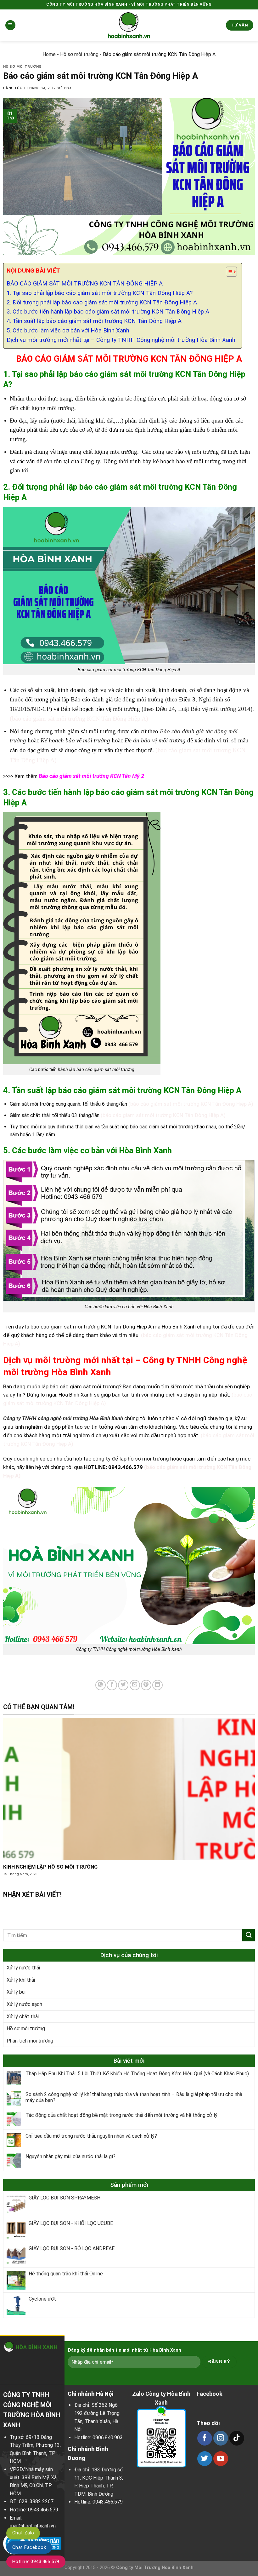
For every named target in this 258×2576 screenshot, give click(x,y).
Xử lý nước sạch (24, 2004)
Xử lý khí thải (21, 1980)
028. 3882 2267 (36, 2501)
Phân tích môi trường (30, 2041)
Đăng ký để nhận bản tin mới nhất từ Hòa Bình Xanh (124, 2350)
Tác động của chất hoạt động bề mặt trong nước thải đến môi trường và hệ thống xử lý (121, 2115)
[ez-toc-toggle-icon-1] (228, 273)
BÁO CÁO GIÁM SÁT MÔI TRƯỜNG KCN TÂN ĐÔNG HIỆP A (85, 284)
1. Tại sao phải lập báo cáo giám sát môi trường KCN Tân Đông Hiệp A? (100, 293)
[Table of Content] (231, 272)
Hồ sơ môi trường (79, 54)
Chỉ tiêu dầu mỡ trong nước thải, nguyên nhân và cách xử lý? (91, 2136)
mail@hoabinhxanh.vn (33, 2526)
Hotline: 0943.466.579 (36, 2562)
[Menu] (10, 25)
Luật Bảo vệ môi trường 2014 (214, 709)
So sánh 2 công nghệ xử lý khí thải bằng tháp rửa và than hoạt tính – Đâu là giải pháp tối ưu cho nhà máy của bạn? (134, 2098)
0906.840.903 (108, 2438)
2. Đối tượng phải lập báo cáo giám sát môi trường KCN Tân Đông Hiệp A (102, 303)
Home (49, 54)
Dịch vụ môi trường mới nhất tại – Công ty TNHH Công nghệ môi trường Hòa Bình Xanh (121, 340)
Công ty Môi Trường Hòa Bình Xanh (155, 2568)
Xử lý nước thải (23, 1968)
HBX (68, 88)
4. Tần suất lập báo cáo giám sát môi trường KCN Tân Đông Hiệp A (94, 321)
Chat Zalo (23, 2533)
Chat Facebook (29, 2547)
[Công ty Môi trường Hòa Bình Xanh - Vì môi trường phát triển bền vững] (129, 25)
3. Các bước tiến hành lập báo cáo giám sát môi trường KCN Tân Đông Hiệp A (108, 312)
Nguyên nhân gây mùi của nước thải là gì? (70, 2157)
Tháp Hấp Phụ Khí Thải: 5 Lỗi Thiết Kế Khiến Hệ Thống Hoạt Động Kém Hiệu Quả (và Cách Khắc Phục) (137, 2074)
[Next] (245, 1804)
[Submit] (249, 1935)
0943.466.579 (43, 2510)
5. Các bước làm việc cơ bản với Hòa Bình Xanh (68, 331)
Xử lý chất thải (23, 2017)
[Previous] (13, 1804)
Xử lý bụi (16, 1992)
